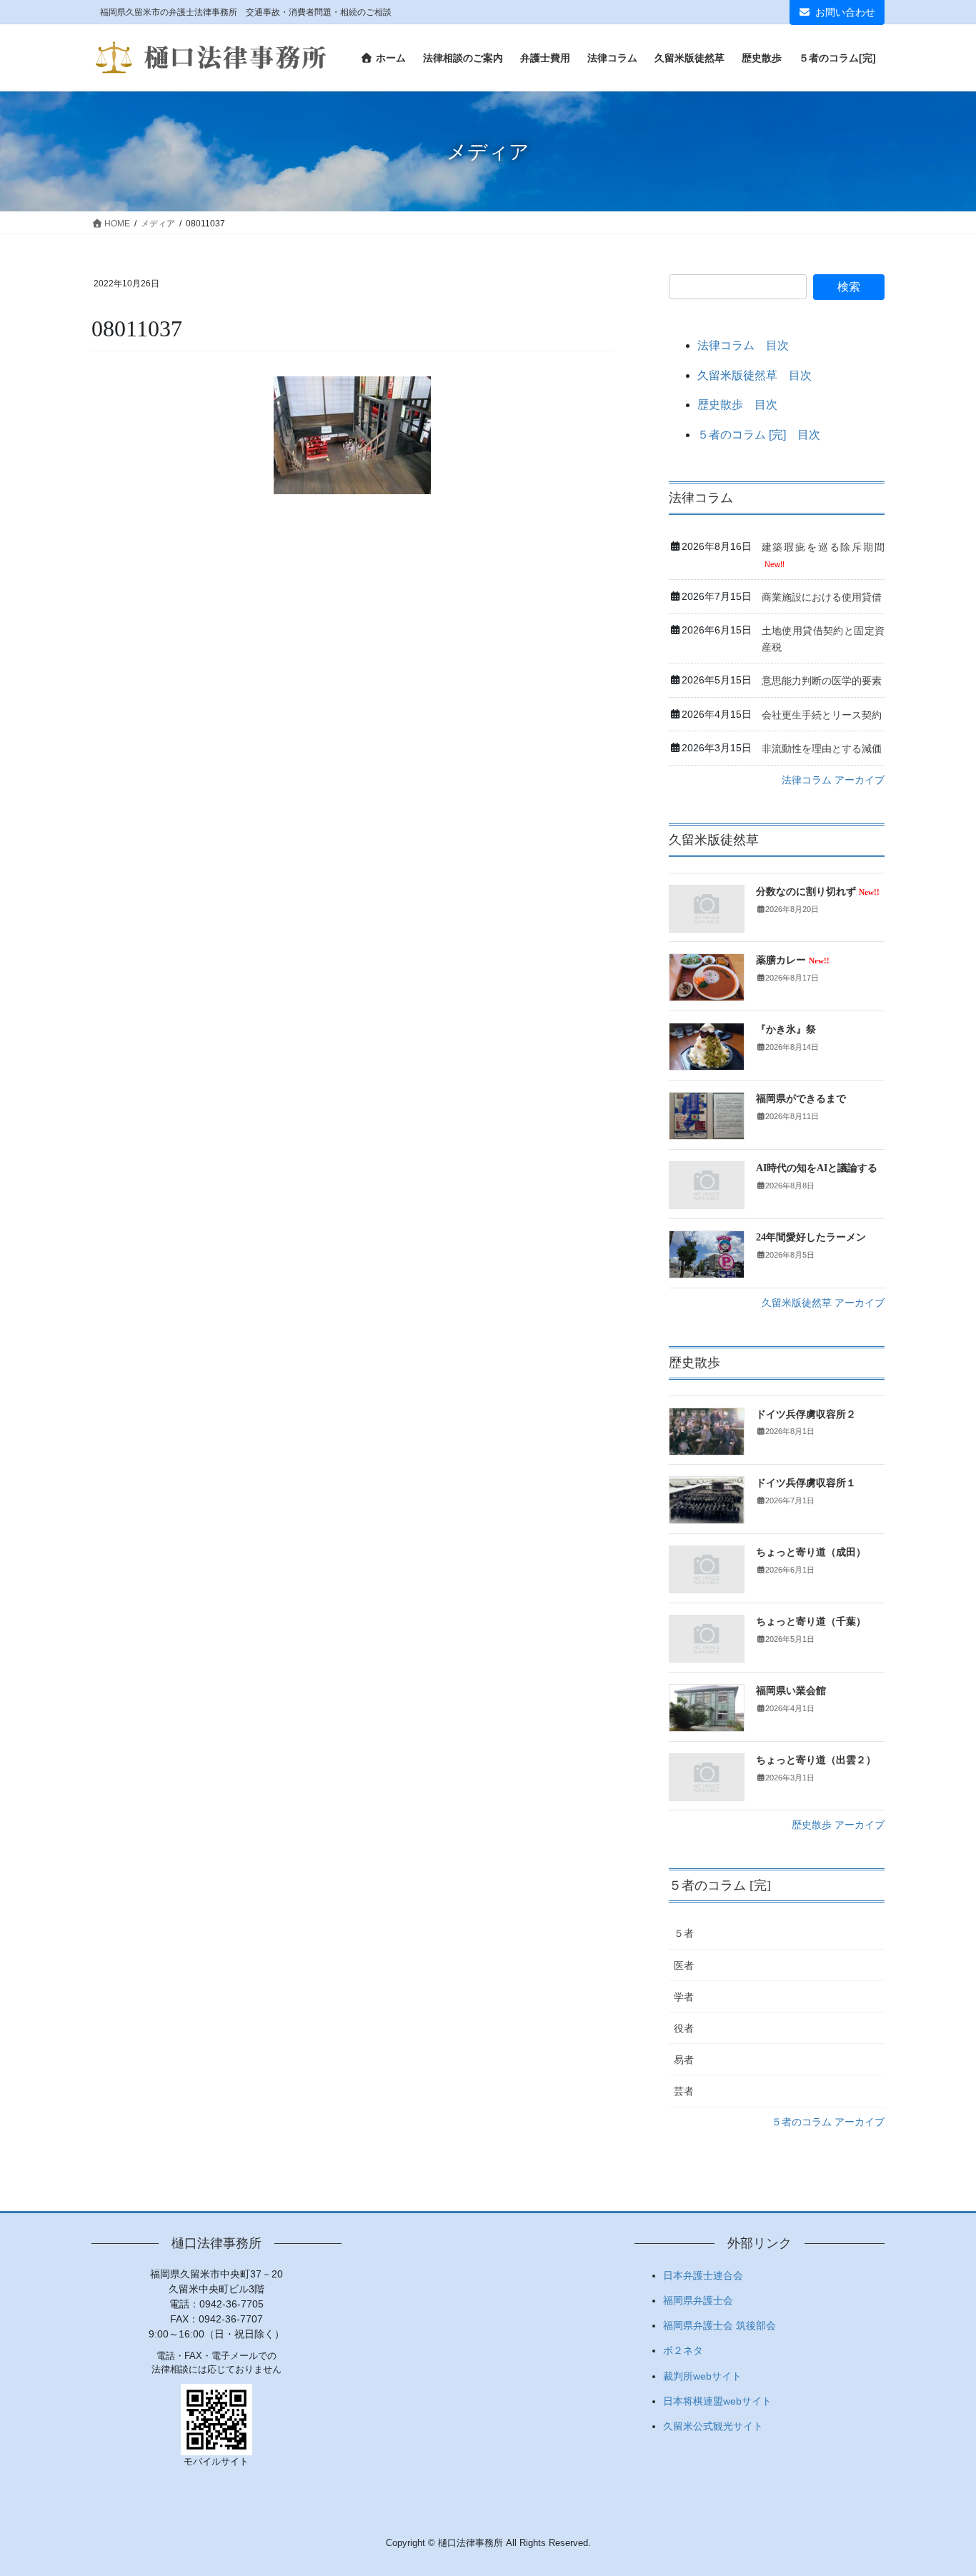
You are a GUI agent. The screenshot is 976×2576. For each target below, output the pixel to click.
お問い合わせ (845, 12)
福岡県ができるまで (801, 1099)
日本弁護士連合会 (703, 2275)
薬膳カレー (793, 960)
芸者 (684, 2091)
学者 (684, 1997)
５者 (684, 1933)
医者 (684, 1965)
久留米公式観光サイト (713, 2426)
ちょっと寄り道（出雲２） (816, 1760)
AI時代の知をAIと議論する (817, 1168)
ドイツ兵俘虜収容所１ (806, 1483)
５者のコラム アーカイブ (828, 2122)
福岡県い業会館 (791, 1691)
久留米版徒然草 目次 (755, 375)
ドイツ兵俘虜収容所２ (806, 1414)
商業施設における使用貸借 (822, 597)
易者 (684, 2060)
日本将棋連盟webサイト (717, 2401)
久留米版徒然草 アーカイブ (823, 1303)
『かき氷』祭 (786, 1029)
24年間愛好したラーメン (811, 1237)
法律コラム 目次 (743, 345)
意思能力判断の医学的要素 (822, 681)
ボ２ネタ (683, 2350)
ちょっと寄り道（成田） (811, 1552)
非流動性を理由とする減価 (822, 748)
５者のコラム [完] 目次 (759, 435)
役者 (684, 2028)
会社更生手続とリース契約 (822, 715)
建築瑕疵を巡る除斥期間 (823, 547)
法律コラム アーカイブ (833, 780)
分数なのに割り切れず (818, 892)
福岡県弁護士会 (698, 2300)
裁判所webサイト (702, 2376)
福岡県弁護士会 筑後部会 (719, 2325)
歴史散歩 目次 (737, 405)
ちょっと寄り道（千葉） (811, 1622)
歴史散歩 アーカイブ (838, 1825)
